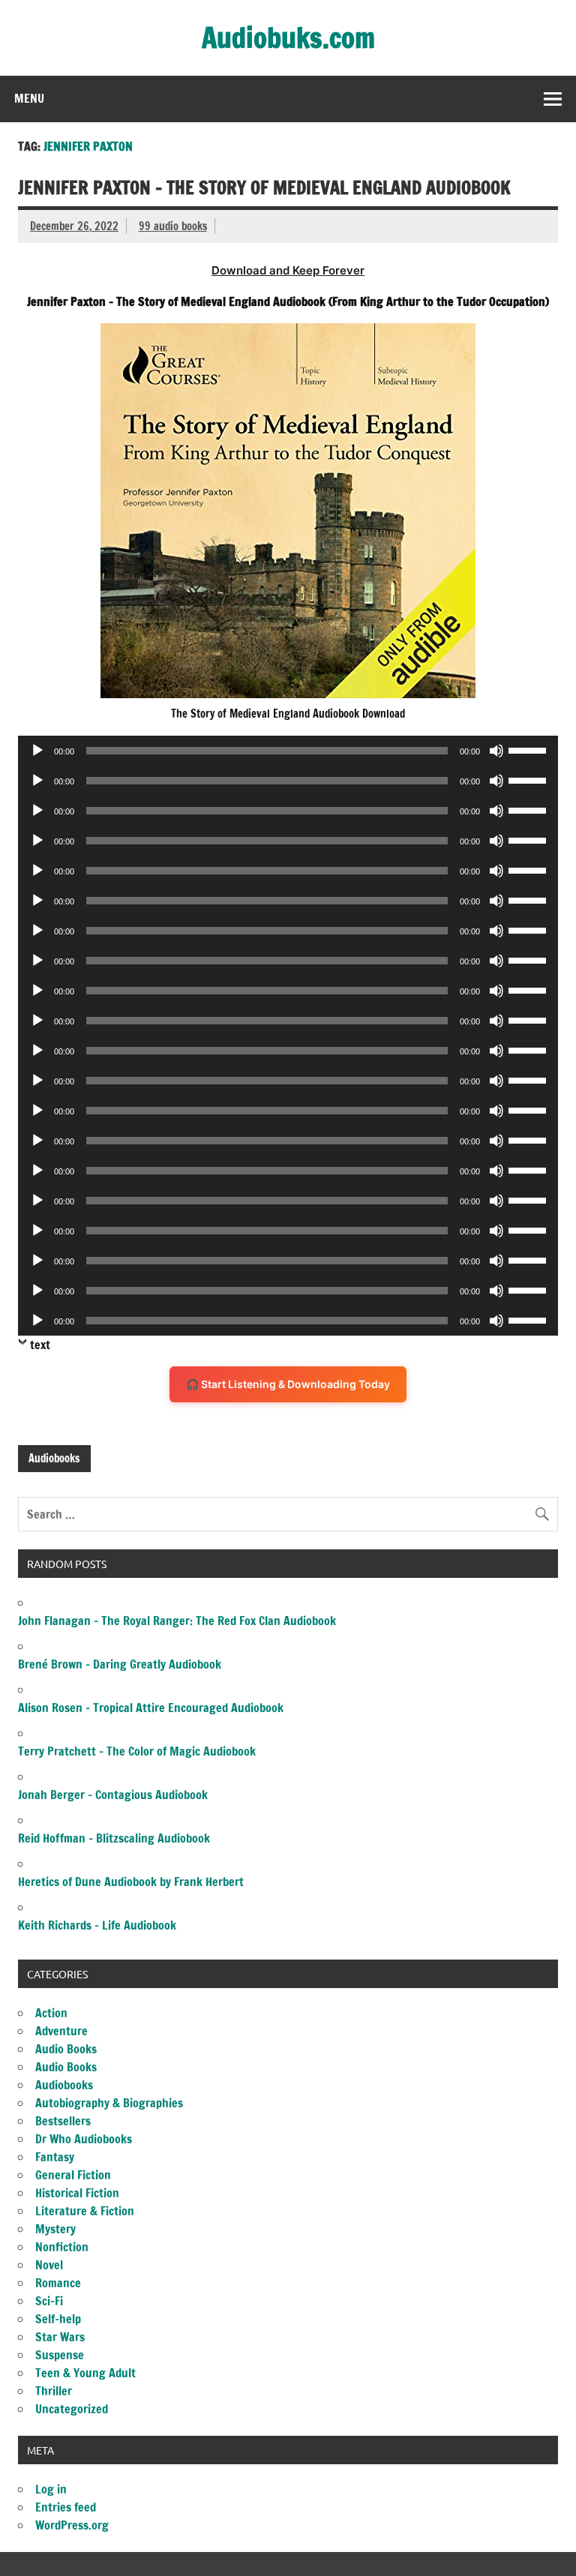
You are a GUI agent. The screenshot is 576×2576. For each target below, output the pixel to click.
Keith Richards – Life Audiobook (97, 1925)
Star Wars (60, 2337)
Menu (29, 98)
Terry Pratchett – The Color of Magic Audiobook (137, 1751)
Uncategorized (72, 2409)
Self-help (58, 2319)
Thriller (54, 2391)
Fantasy (55, 2157)
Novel (49, 2265)
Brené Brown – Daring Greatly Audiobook (120, 1664)
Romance (58, 2283)
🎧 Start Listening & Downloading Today (288, 1384)
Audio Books (66, 2049)
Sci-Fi (49, 2301)
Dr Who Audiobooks (84, 2139)
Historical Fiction (77, 2193)
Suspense (60, 2355)
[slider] (529, 749)
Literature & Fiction (85, 2211)
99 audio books (173, 226)
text (40, 1345)
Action (51, 2013)
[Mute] (496, 751)
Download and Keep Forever (288, 270)
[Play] (37, 751)
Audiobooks (54, 1458)
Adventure (61, 2031)
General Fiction (73, 2175)
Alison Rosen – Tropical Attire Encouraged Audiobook (151, 1708)
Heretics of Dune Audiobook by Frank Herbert (131, 1882)
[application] (288, 751)
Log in (51, 2489)
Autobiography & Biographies (109, 2103)
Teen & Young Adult (85, 2373)
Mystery (55, 2229)
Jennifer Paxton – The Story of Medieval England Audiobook (264, 187)
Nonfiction (62, 2247)
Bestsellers (63, 2121)
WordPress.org (72, 2525)
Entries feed (66, 2507)
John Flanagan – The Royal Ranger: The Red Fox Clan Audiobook (177, 1621)
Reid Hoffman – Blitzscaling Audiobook (114, 1838)
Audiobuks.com (288, 37)
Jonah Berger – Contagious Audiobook (113, 1795)
